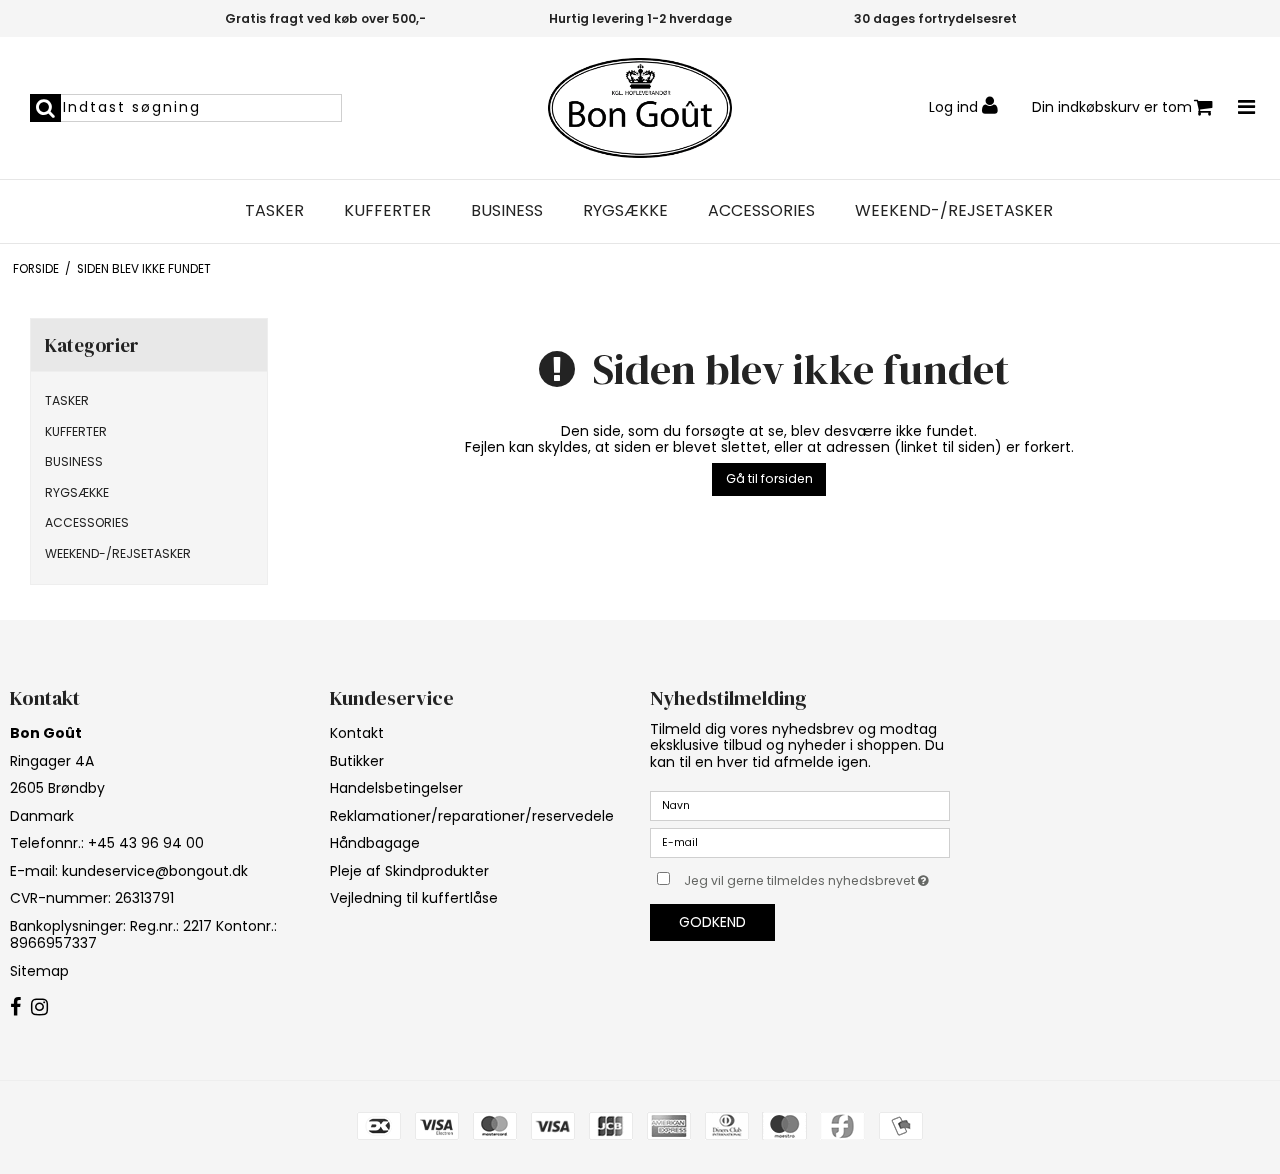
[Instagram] (39, 1008)
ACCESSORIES (761, 211)
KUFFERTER (387, 211)
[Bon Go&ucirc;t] (639, 108)
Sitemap (39, 971)
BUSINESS (507, 211)
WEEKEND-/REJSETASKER (954, 211)
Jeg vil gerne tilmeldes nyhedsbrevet (817, 877)
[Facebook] (15, 1008)
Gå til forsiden (769, 478)
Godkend (712, 922)
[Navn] (800, 805)
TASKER (274, 211)
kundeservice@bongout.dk (155, 871)
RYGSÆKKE (625, 211)
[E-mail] (800, 842)
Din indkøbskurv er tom (1112, 107)
